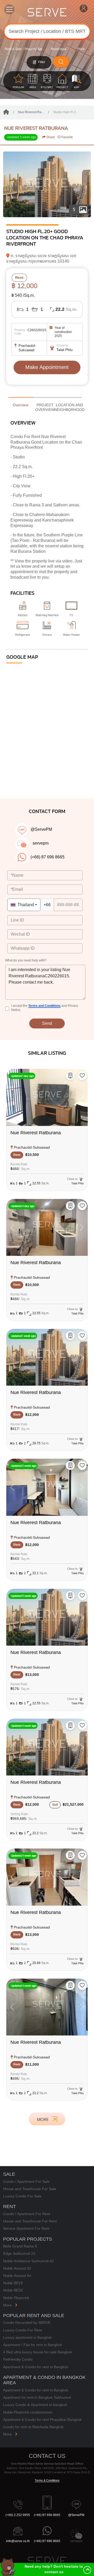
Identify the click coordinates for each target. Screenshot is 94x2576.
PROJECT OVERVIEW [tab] (45, 407)
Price (81, 49)
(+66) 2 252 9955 (18, 2515)
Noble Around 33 (17, 2268)
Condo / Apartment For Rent (27, 2214)
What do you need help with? (26, 961)
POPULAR (19, 87)
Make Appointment (47, 367)
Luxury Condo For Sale (22, 2196)
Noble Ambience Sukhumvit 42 (28, 2261)
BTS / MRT (47, 87)
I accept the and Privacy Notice (45, 1008)
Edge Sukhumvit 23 (19, 2254)
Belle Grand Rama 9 (20, 2246)
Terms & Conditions (47, 2480)
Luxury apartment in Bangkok (27, 2338)
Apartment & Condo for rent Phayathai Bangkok (42, 2420)
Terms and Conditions (44, 1006)
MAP (77, 87)
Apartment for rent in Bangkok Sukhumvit (37, 2398)
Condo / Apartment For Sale (26, 2182)
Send (47, 1023)
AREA (33, 87)
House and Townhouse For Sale (30, 2189)
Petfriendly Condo (18, 2359)
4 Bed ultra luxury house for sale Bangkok (38, 2352)
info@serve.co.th (18, 2541)
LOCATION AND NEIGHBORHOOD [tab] (69, 407)
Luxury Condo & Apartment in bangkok (35, 2405)
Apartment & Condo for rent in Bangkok (36, 2367)
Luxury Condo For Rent (23, 2330)
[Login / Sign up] (85, 9)
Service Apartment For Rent (26, 2229)
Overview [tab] (20, 405)
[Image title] (47, 184)
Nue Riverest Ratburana (36, 128)
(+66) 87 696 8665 (47, 2515)
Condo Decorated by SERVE (27, 2323)
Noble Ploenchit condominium (28, 2412)
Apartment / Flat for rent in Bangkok (33, 2345)
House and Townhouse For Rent (30, 2221)
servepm (76, 2541)
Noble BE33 (13, 2290)
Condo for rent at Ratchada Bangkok (33, 2427)
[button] (82, 1076)
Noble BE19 (13, 2283)
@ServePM (76, 2515)
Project (62, 87)
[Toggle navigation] (9, 9)
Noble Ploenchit (16, 2298)
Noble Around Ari (17, 2276)
